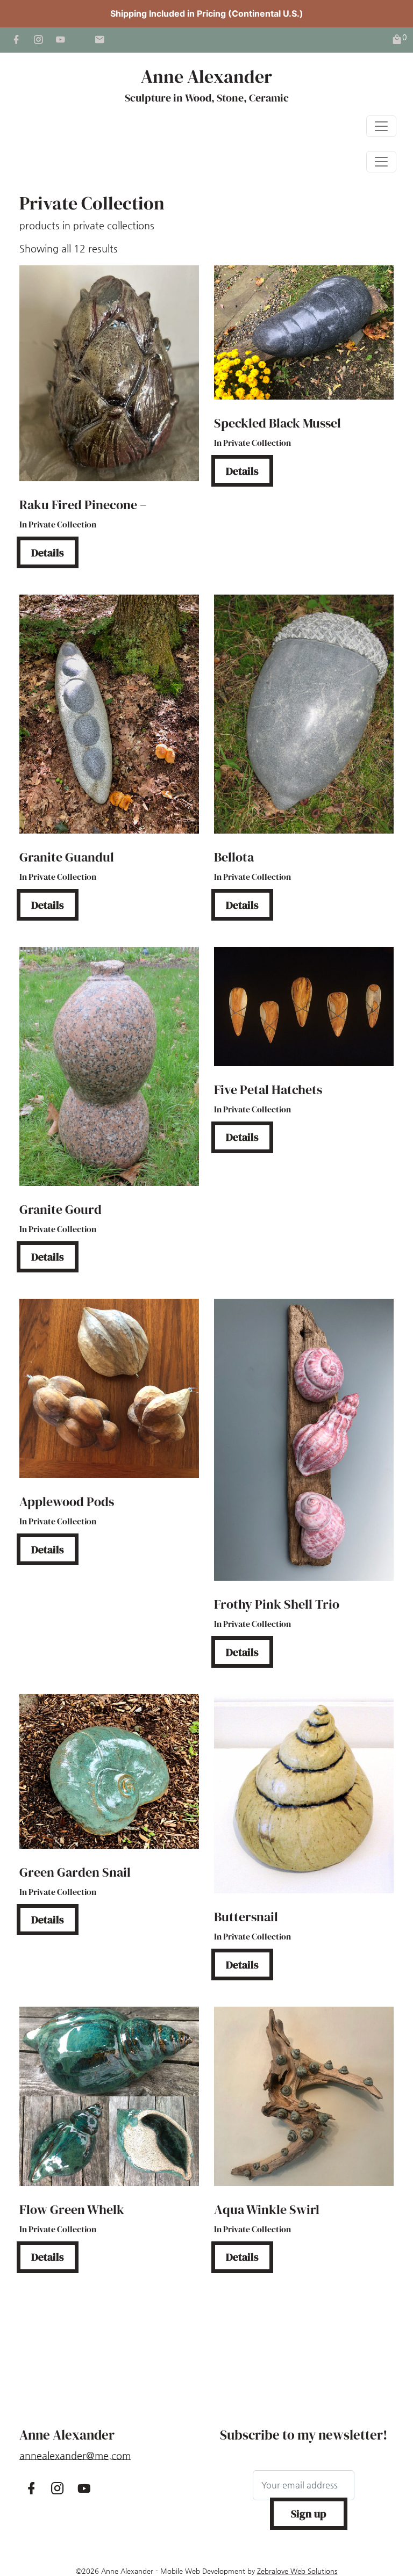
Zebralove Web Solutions (297, 2571)
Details (48, 553)
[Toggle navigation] (381, 126)
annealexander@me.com (75, 2455)
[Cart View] (397, 40)
